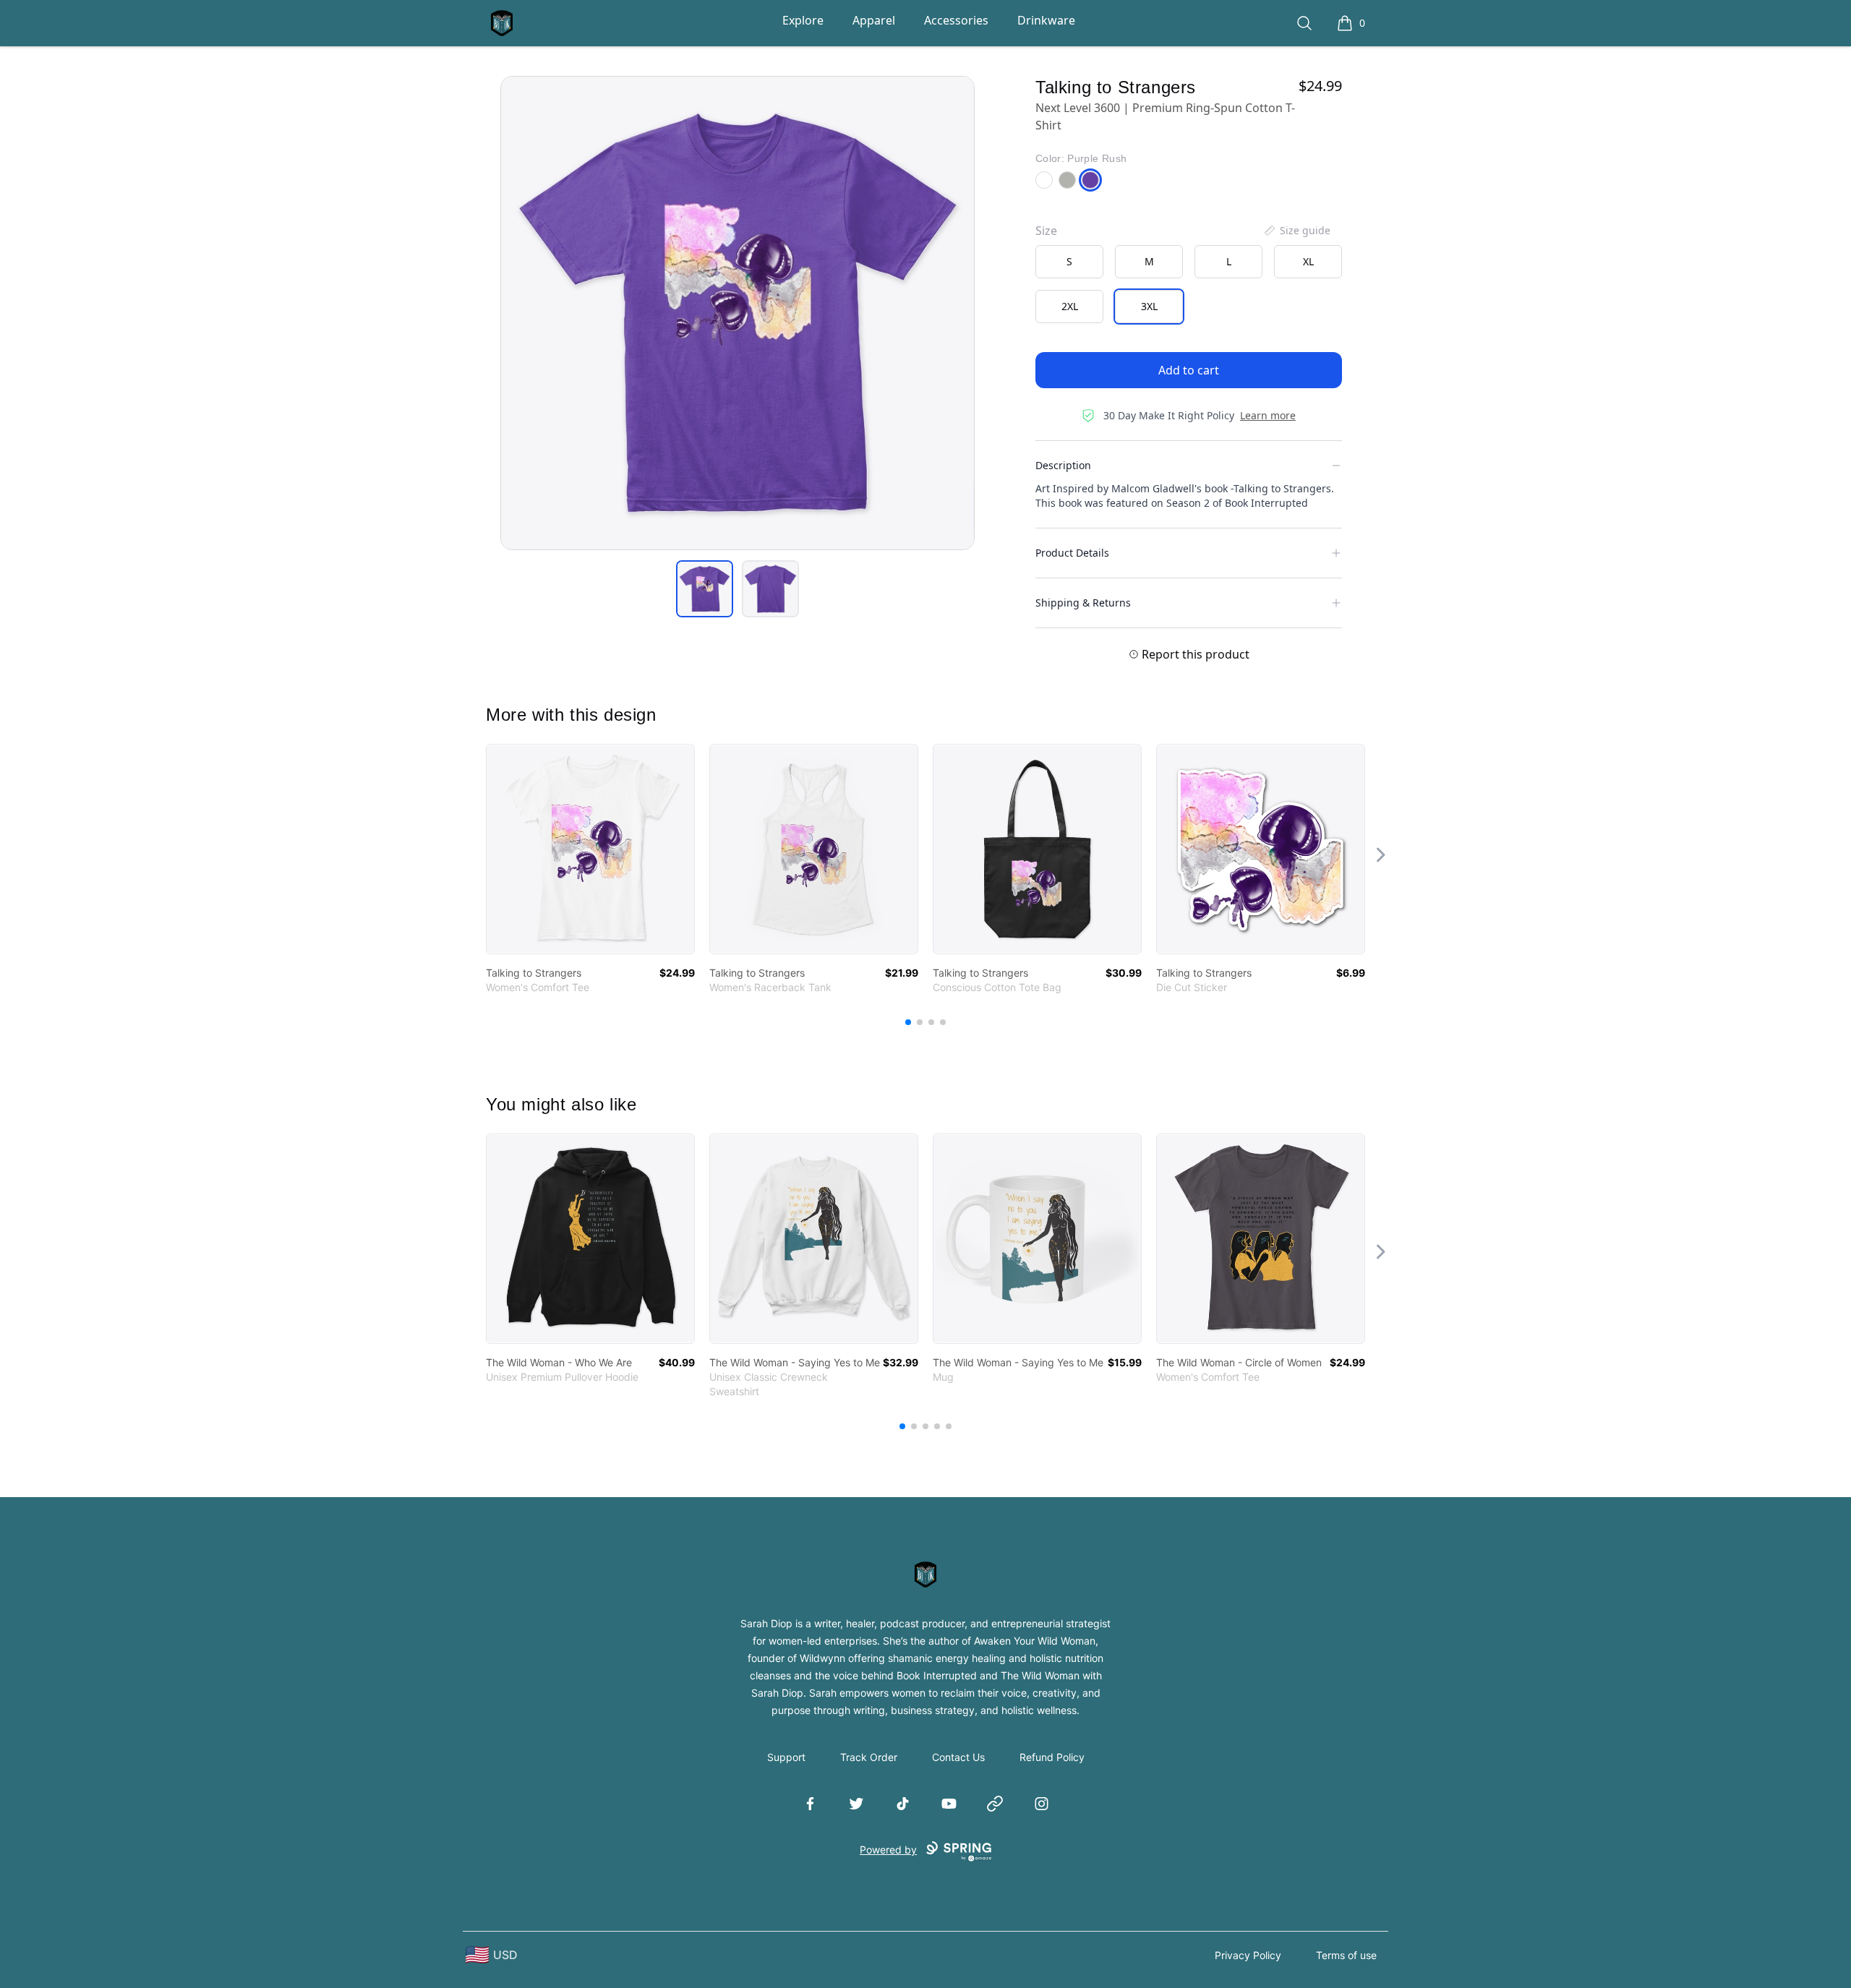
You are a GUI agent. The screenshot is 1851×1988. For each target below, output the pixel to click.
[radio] (1069, 262)
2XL (1070, 306)
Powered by (888, 1850)
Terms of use (1346, 1955)
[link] (590, 849)
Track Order (869, 1757)
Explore (803, 20)
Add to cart (1189, 370)
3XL (1149, 306)
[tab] (705, 589)
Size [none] (1046, 231)
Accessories (956, 20)
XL (1308, 261)
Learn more (1268, 415)
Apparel (874, 20)
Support (786, 1757)
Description (1063, 465)
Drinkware (1046, 20)
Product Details (1072, 553)
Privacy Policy (1248, 1955)
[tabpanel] (738, 313)
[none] (1296, 231)
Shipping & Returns (1083, 603)
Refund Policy (1052, 1757)
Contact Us (958, 1757)
